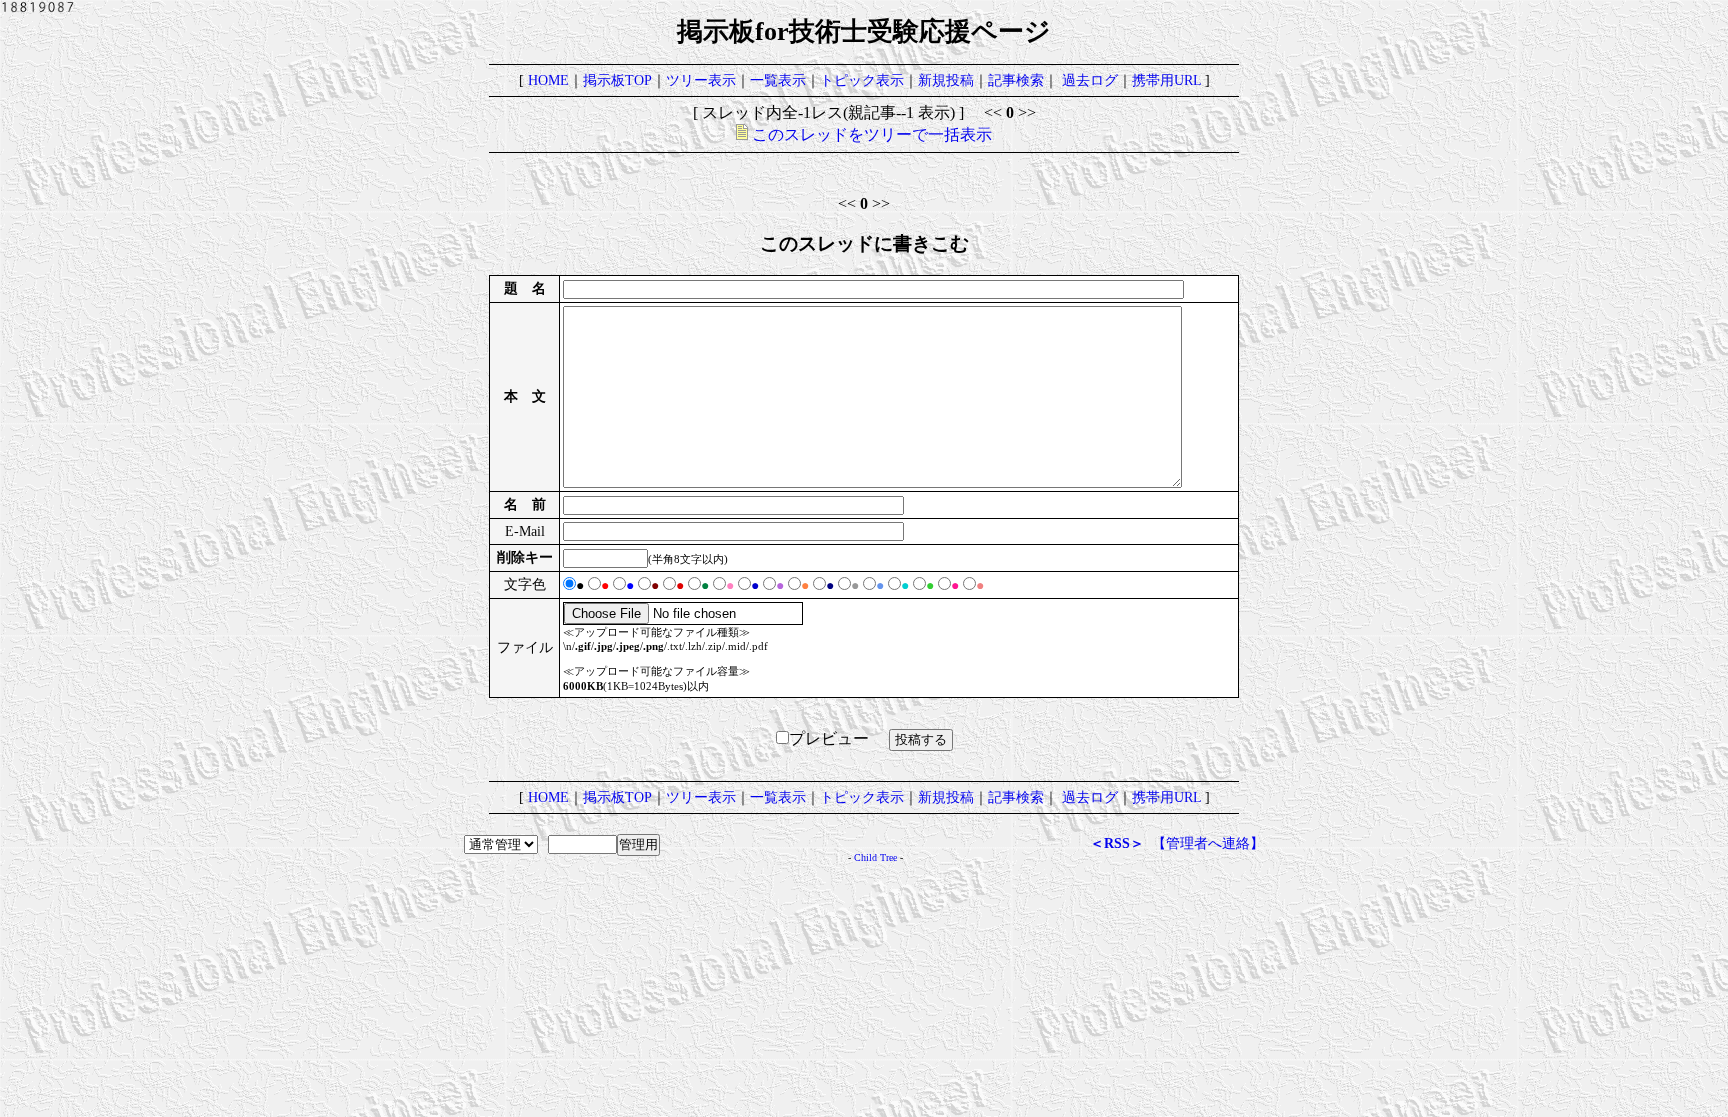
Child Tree (875, 857)
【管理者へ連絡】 (1208, 843)
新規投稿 (946, 80)
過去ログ (1090, 80)
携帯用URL (1166, 80)
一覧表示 (778, 80)
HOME (548, 80)
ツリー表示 (701, 80)
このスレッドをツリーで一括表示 (870, 134)
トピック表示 (862, 80)
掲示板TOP (617, 80)
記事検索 (1016, 80)
